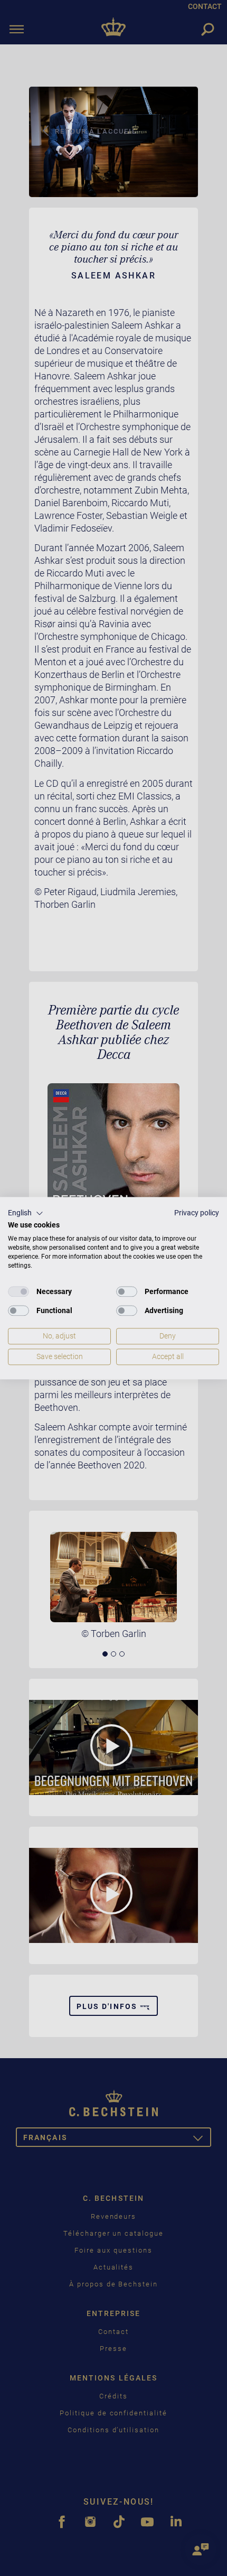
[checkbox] (18, 1292)
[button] (26, 1213)
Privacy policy (197, 1213)
